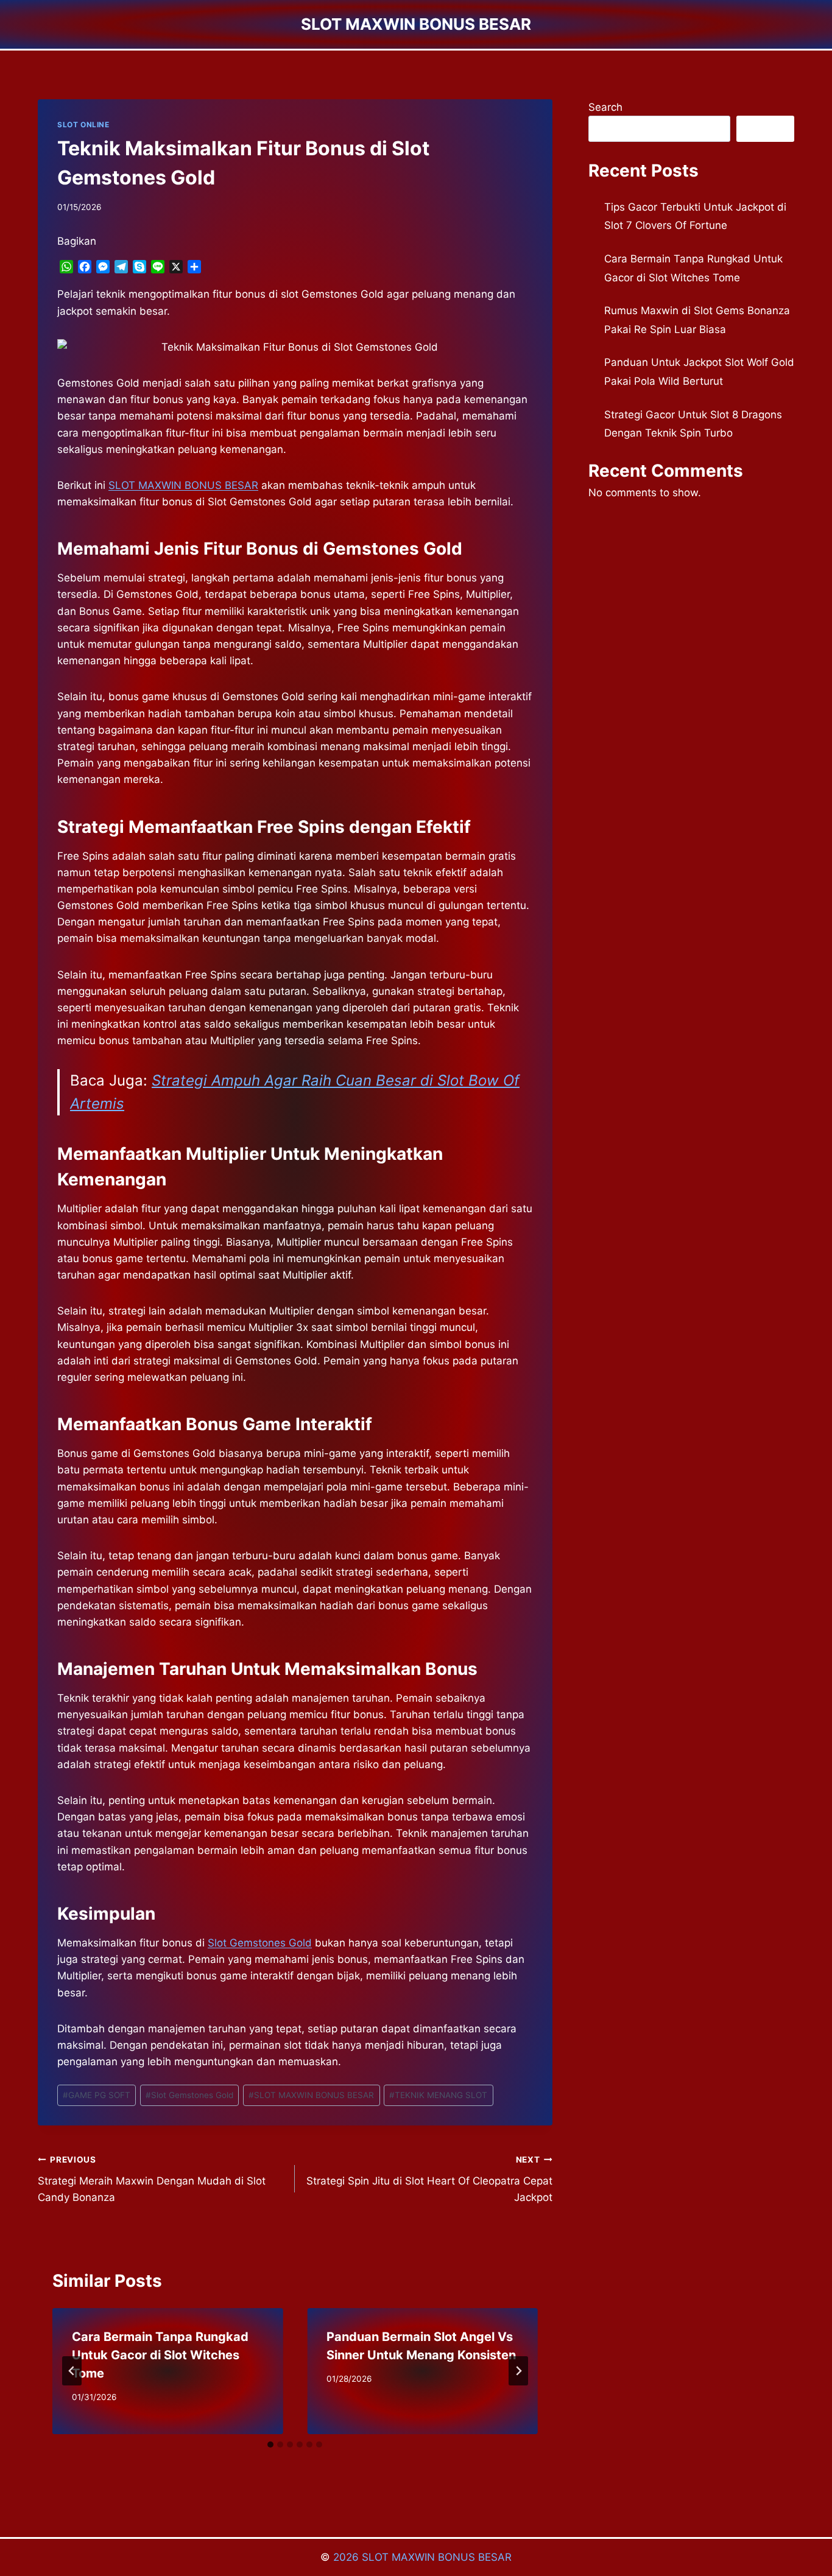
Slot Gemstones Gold (260, 1943)
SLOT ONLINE (83, 125)
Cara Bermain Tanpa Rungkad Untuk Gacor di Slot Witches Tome (160, 2355)
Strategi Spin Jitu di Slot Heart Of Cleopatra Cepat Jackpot (429, 2179)
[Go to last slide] (72, 2371)
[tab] (270, 2444)
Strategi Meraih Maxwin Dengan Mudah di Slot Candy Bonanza (152, 2179)
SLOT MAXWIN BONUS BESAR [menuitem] (183, 485)
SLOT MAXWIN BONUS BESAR (311, 2095)
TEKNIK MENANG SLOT (438, 2095)
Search (605, 107)
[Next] (518, 2371)
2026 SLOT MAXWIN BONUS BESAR (422, 2557)
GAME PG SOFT (97, 2095)
